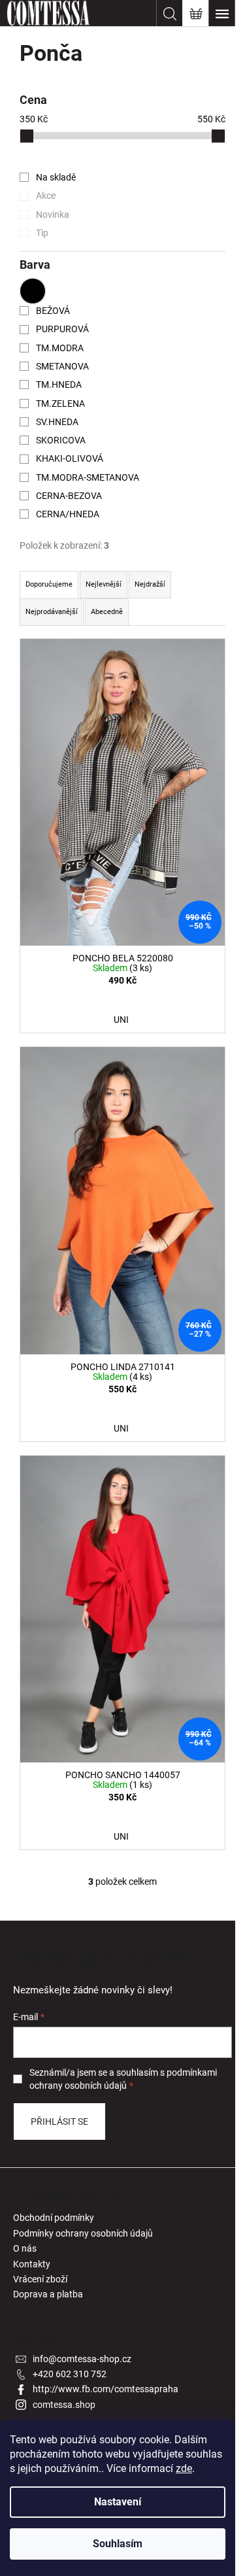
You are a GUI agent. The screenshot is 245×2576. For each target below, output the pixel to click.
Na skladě (56, 177)
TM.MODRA (60, 348)
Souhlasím (118, 2544)
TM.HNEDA (59, 385)
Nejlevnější (104, 584)
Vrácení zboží (40, 2279)
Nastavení (118, 2502)
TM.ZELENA (60, 404)
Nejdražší (150, 584)
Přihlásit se (59, 2121)
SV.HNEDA (57, 422)
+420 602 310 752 (70, 2374)
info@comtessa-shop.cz (82, 2359)
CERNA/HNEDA (68, 514)
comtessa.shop (64, 2405)
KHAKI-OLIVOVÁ (70, 458)
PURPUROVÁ (62, 329)
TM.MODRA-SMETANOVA (88, 477)
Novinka (53, 215)
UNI (121, 1020)
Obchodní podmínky (54, 2218)
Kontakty (32, 2264)
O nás (25, 2248)
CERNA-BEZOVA (69, 496)
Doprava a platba (48, 2294)
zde (184, 2468)
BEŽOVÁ (53, 311)
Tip (42, 233)
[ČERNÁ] (33, 291)
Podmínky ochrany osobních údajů (83, 2233)
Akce (46, 196)
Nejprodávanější (52, 612)
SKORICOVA (61, 440)
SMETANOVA (62, 366)
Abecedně (107, 612)
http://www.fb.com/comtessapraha (106, 2389)
